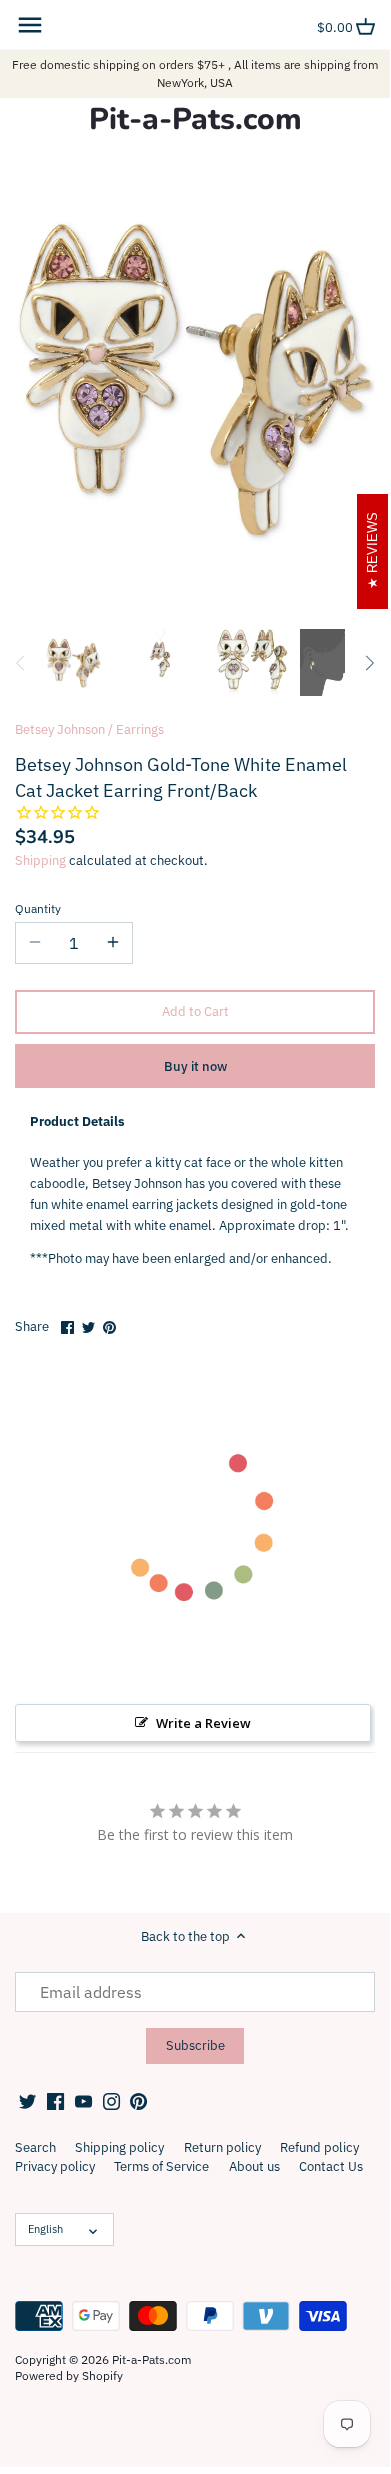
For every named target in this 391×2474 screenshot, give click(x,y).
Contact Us (331, 2166)
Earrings (140, 729)
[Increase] (113, 943)
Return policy (222, 2147)
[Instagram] (111, 2101)
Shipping (40, 860)
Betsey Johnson (60, 729)
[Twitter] (27, 2101)
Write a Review (203, 1723)
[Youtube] (83, 2101)
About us (254, 2166)
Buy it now (195, 1066)
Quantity (38, 909)
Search (35, 2147)
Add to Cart (195, 1011)
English (45, 2229)
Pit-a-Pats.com (195, 120)
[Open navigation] (30, 25)
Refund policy (319, 2147)
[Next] (369, 663)
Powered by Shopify (69, 2375)
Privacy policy (55, 2166)
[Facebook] (55, 2101)
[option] (73, 663)
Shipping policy (119, 2147)
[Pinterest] (138, 2101)
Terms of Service (161, 2166)
